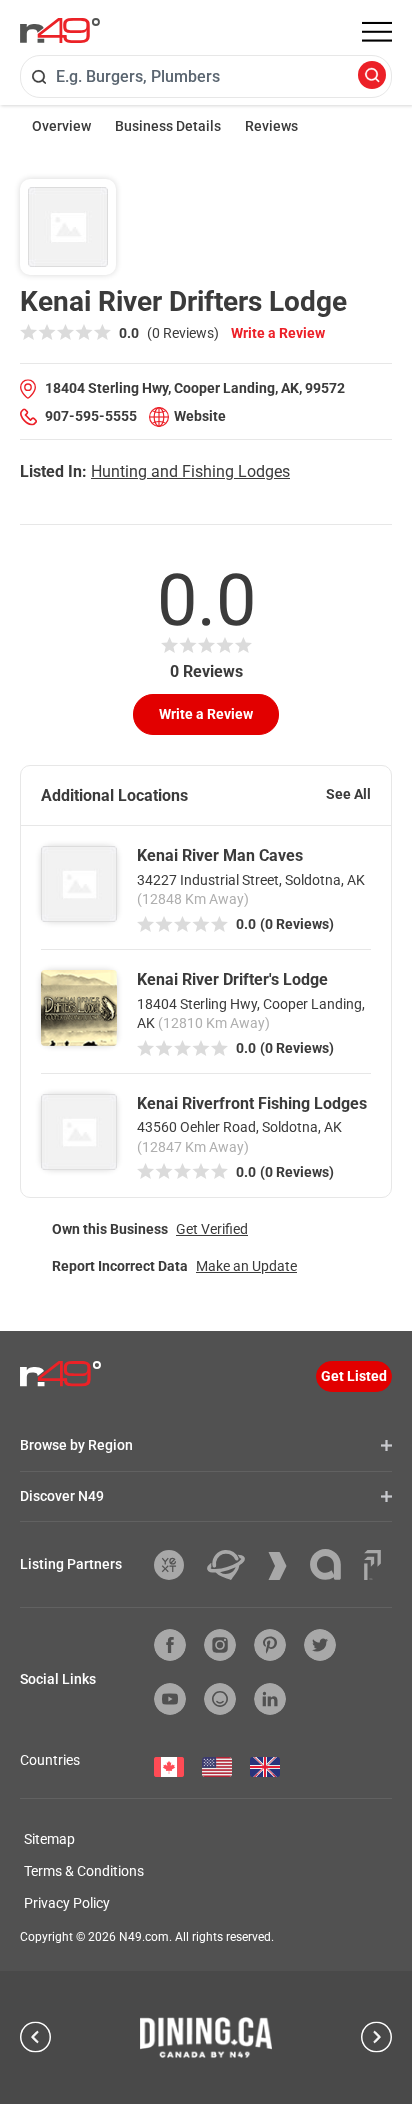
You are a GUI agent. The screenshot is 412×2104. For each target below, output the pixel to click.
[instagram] (220, 1645)
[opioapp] (220, 1699)
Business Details (168, 126)
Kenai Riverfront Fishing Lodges (252, 1103)
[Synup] (285, 1566)
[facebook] (170, 1645)
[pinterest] (270, 1645)
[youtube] (170, 1699)
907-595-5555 (91, 416)
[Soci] (372, 1565)
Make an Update (246, 1266)
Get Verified (212, 1229)
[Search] (372, 76)
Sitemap (49, 1839)
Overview (61, 126)
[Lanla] (333, 1564)
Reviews (271, 126)
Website (200, 416)
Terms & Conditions (84, 1871)
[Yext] (176, 1565)
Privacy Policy (67, 1903)
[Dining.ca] (206, 2037)
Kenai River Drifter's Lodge (232, 979)
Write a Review (278, 333)
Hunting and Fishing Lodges (190, 471)
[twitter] (320, 1645)
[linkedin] (270, 1699)
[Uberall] (233, 1565)
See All (348, 794)
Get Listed (354, 1376)
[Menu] (377, 32)
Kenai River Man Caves (220, 855)
